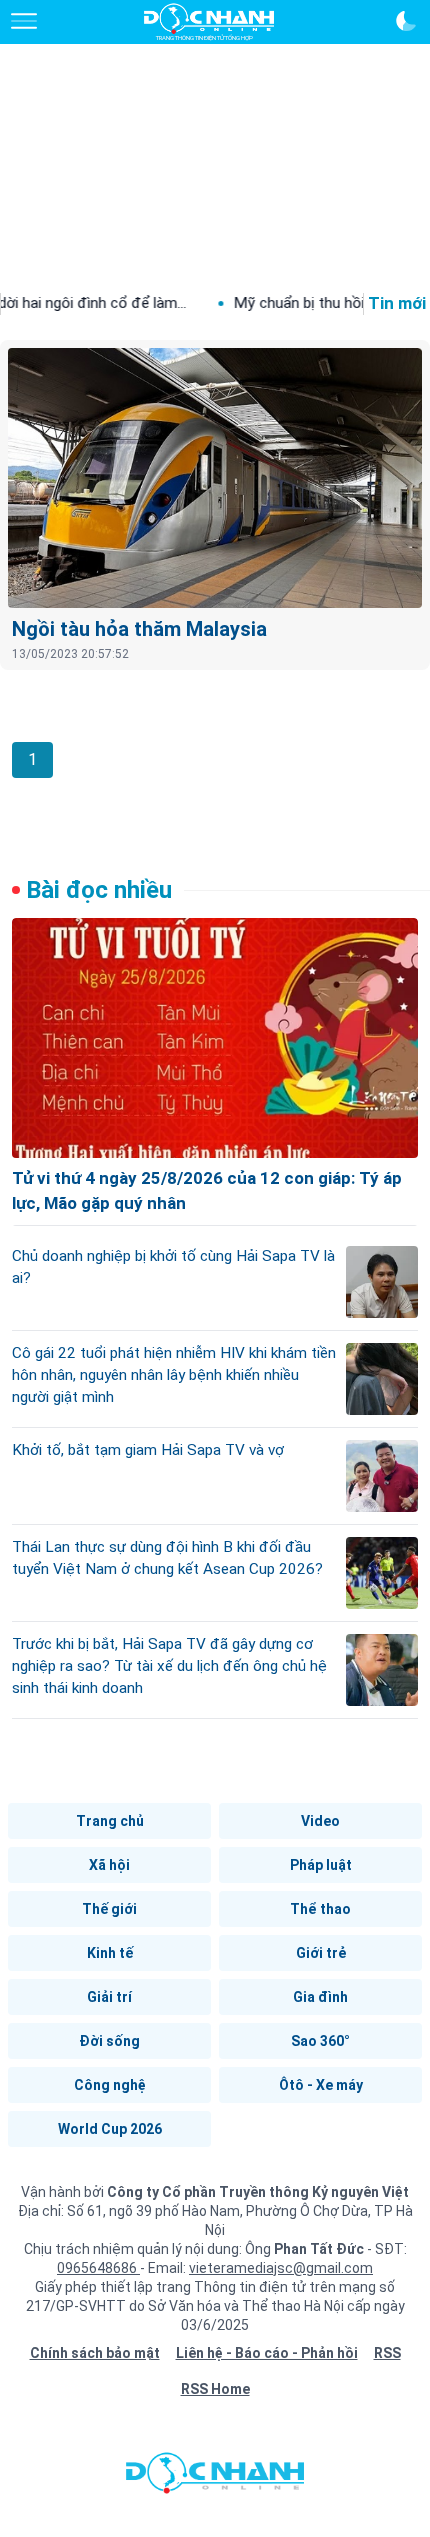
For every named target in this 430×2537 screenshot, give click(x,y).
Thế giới (109, 1909)
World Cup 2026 (110, 2129)
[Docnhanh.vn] (215, 2478)
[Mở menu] (24, 21)
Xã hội (109, 1865)
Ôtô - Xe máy (321, 2085)
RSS (387, 2353)
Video (320, 1821)
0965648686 (98, 2268)
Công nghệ (110, 2085)
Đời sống (109, 2041)
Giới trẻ (321, 1953)
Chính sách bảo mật (95, 2353)
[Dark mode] (406, 21)
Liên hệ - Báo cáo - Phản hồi (267, 2353)
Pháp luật (321, 1865)
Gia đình (320, 1997)
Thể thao (320, 1909)
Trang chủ (110, 1821)
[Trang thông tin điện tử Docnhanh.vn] (209, 22)
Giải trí (109, 1997)
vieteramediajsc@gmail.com (281, 2268)
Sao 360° (320, 2041)
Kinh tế (110, 1953)
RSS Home (215, 2389)
